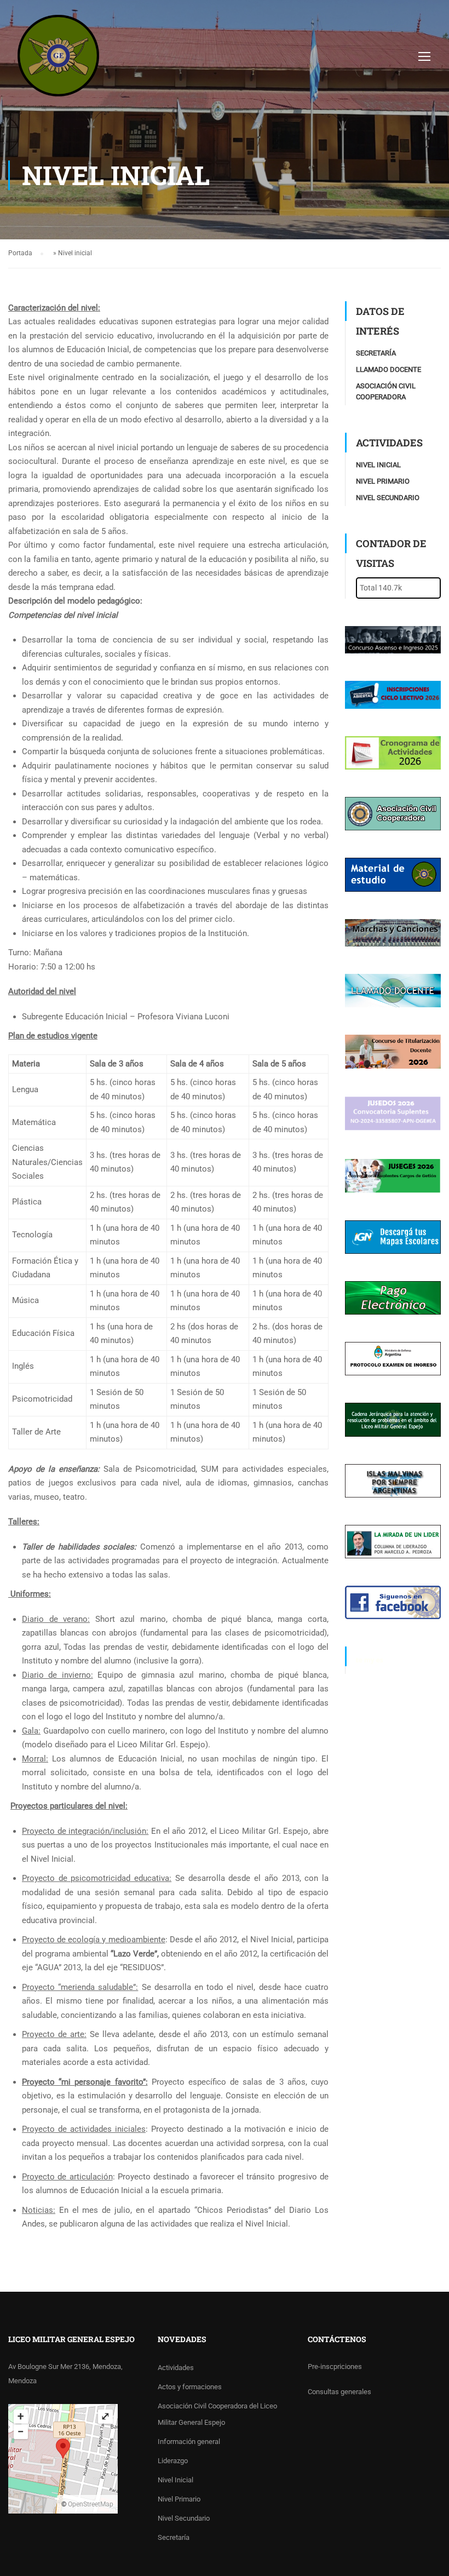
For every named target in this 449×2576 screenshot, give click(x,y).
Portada (20, 253)
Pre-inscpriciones (335, 2366)
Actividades (176, 2368)
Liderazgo (173, 2461)
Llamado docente (388, 369)
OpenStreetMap (91, 2504)
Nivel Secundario (388, 498)
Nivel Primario (383, 481)
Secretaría (376, 353)
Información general (189, 2442)
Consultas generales (339, 2392)
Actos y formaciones (190, 2387)
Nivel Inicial (378, 465)
